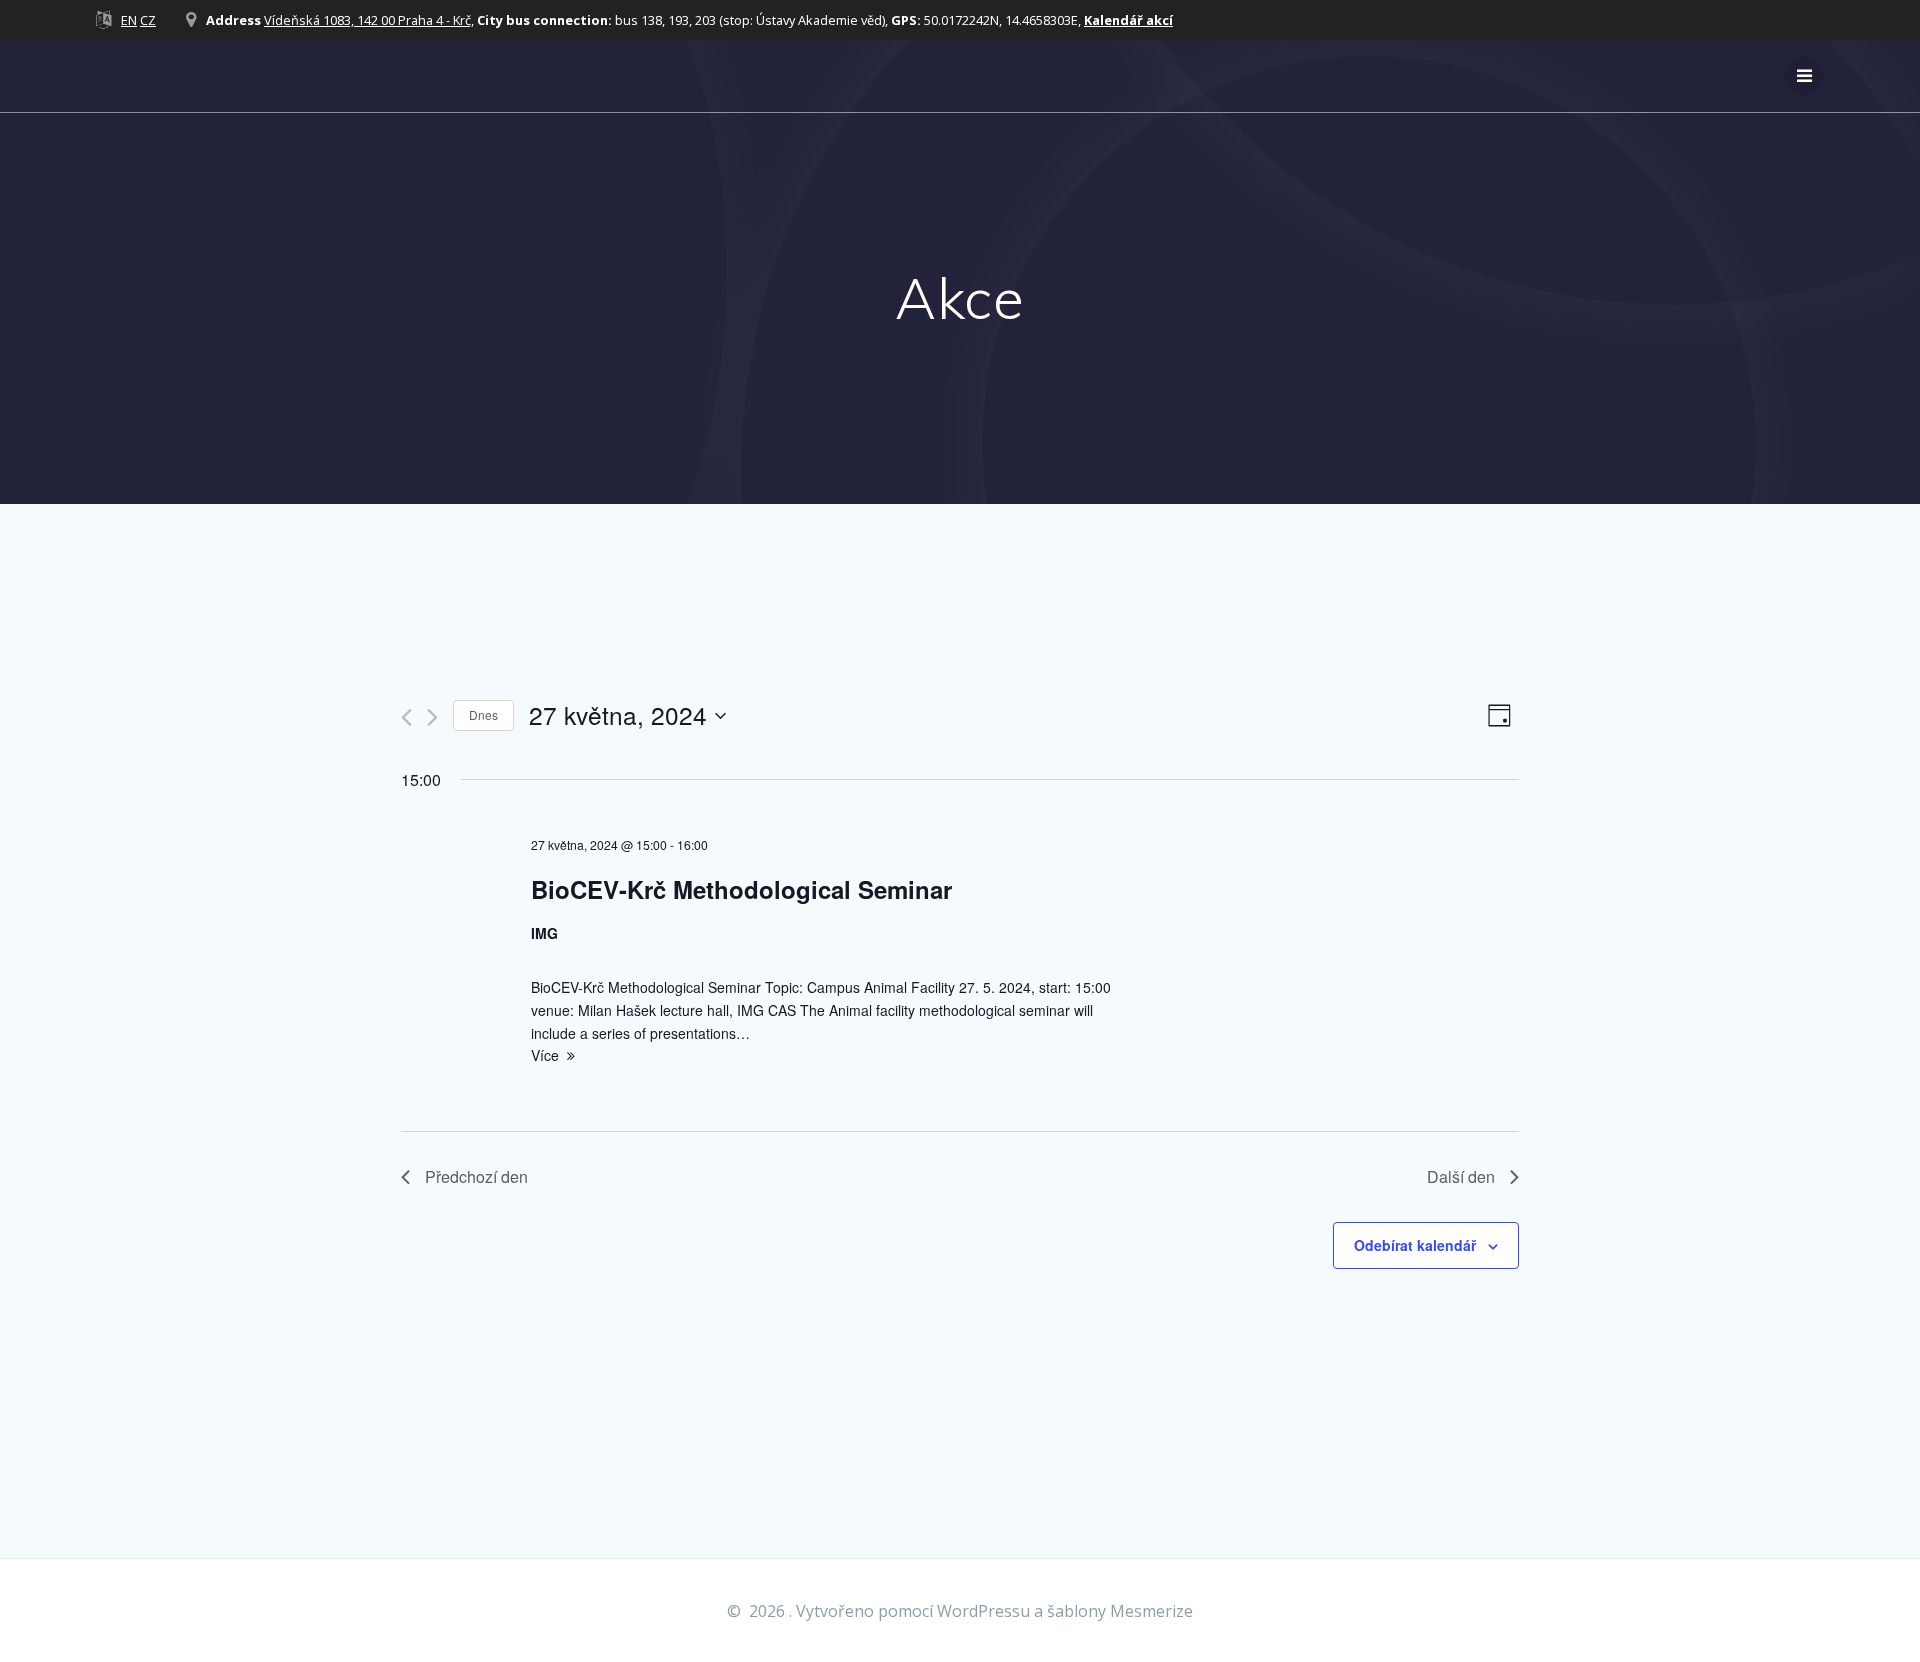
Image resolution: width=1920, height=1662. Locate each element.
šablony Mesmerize (1120, 1611)
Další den (1461, 1176)
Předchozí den (476, 1176)
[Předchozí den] (406, 717)
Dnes (483, 714)
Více (545, 1055)
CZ (148, 20)
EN (129, 20)
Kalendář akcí (1128, 20)
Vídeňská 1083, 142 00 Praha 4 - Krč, (369, 20)
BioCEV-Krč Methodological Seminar (741, 889)
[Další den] (432, 717)
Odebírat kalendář (1415, 1245)
